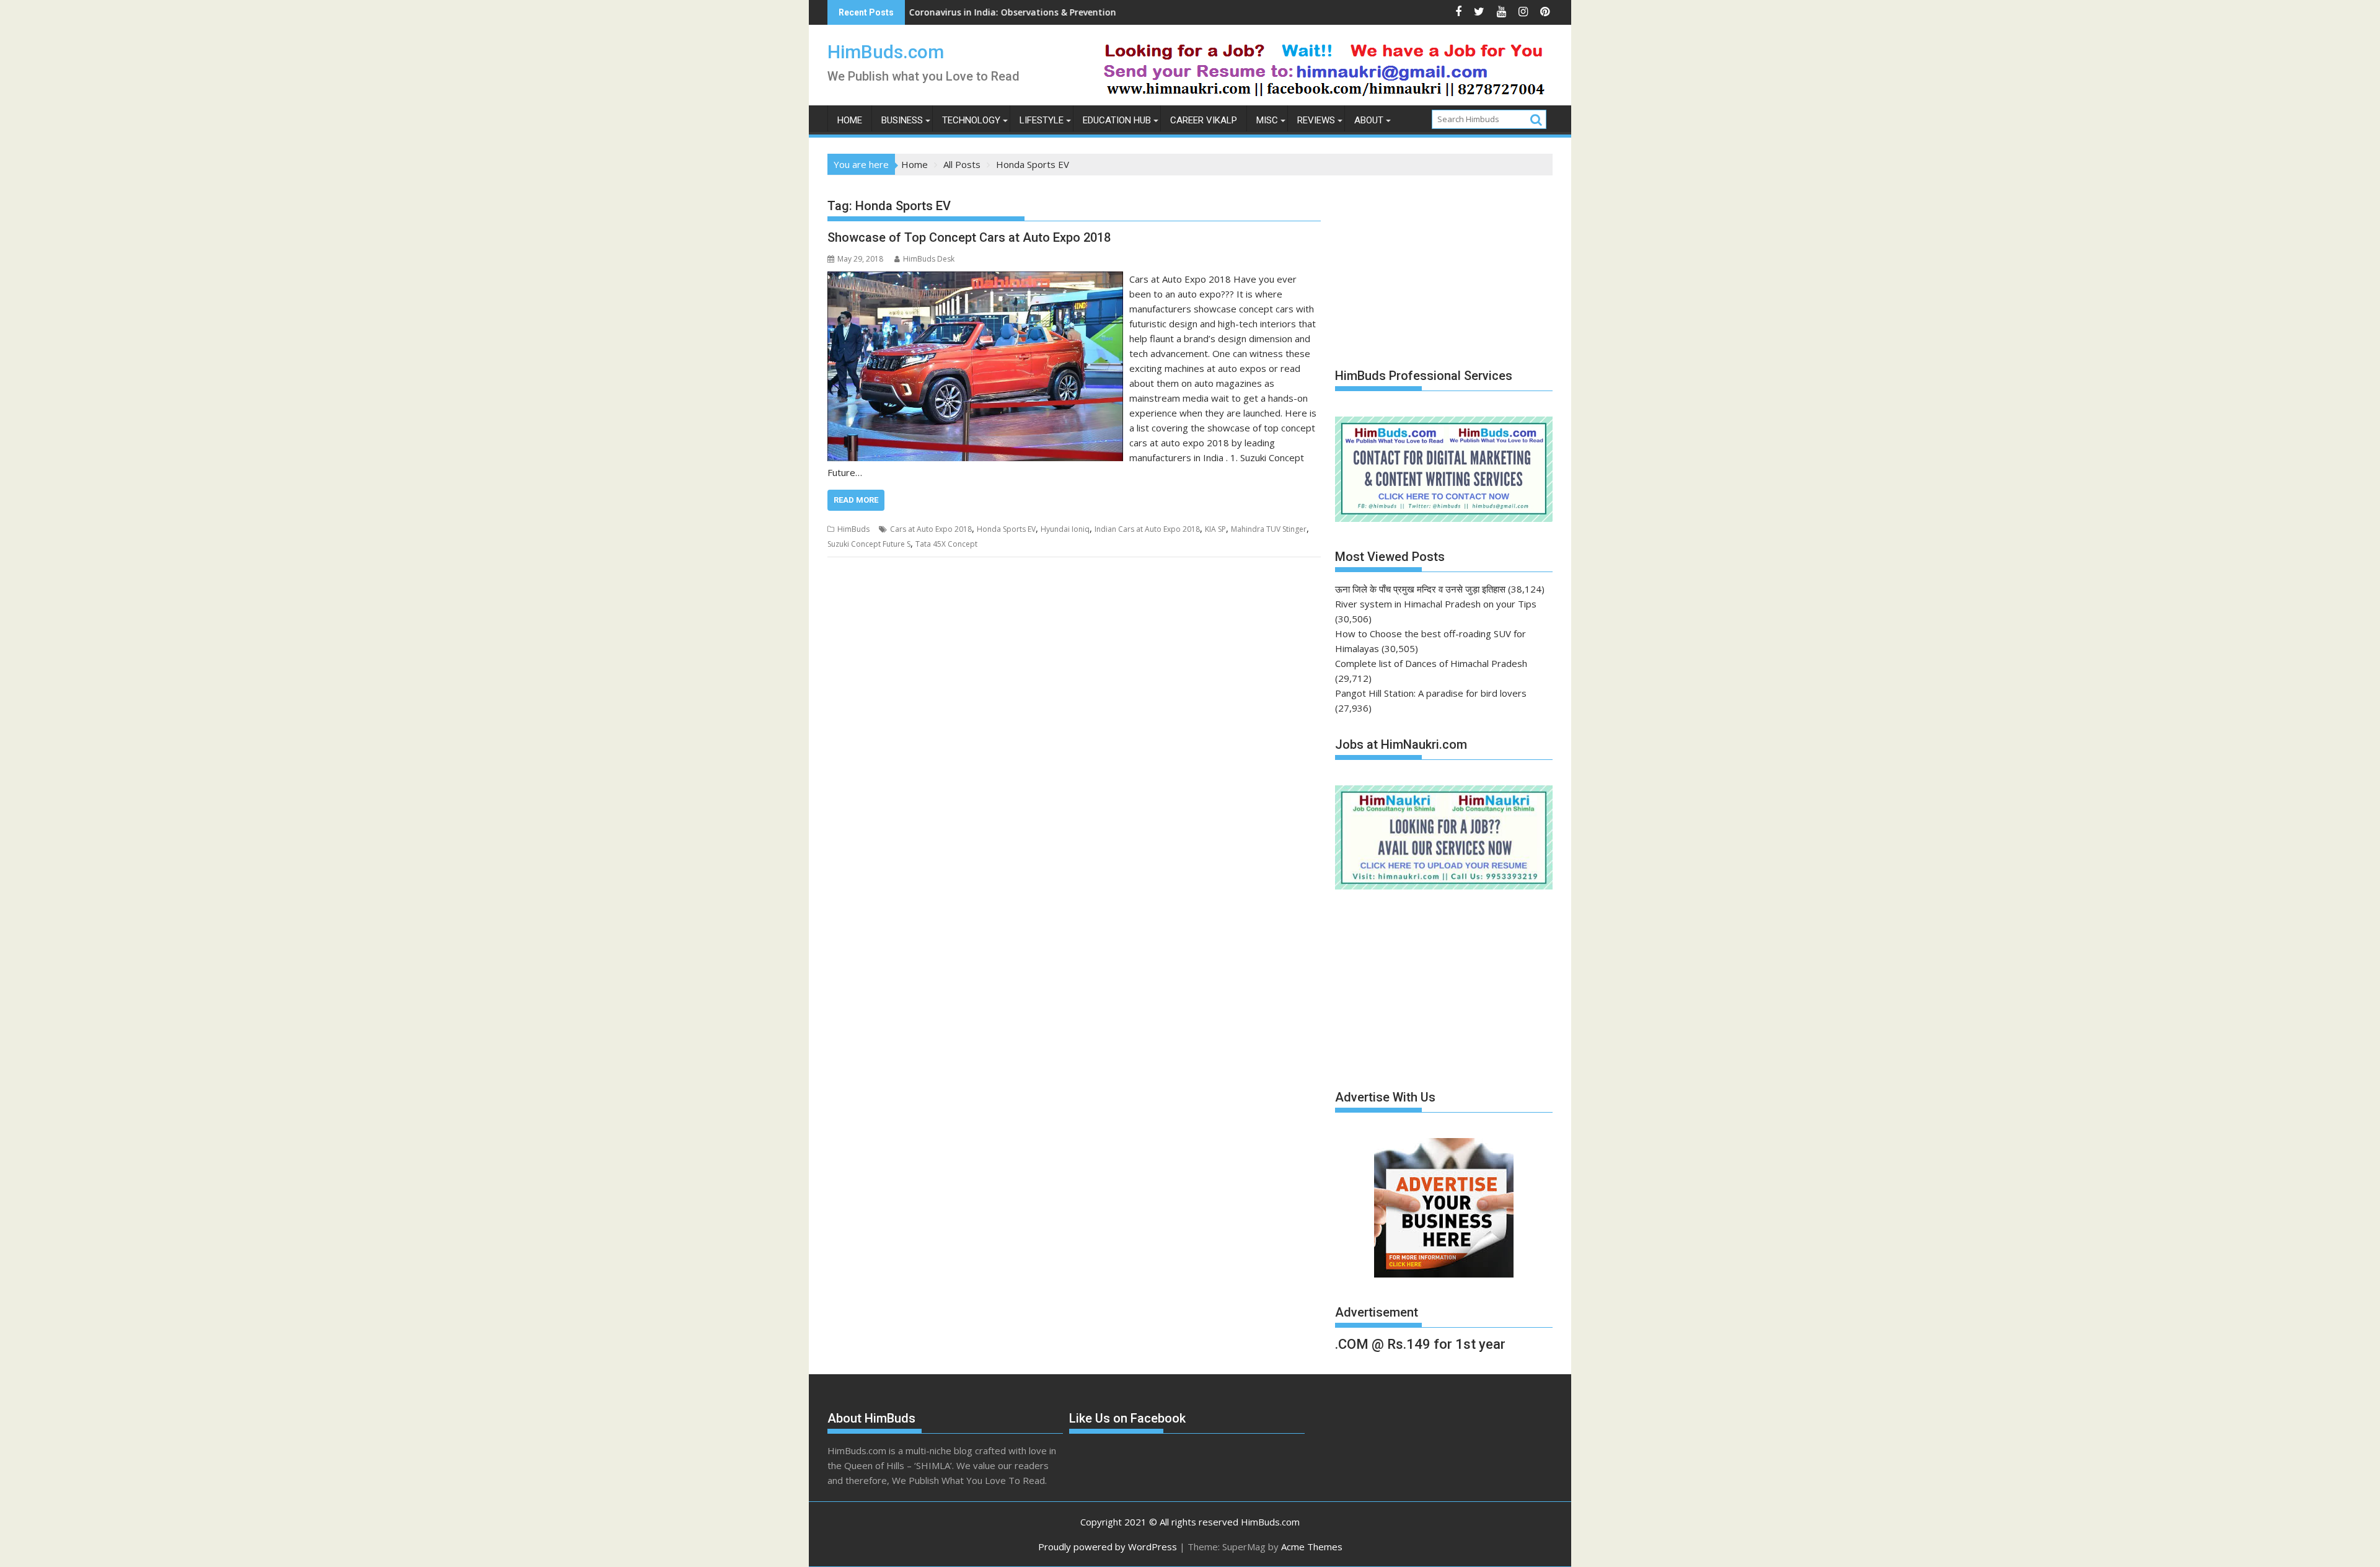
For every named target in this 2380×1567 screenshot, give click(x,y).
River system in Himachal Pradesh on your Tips (1436, 604)
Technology (971, 120)
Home (850, 120)
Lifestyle (1042, 120)
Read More (856, 500)
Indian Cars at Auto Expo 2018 (1147, 529)
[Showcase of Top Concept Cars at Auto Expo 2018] (975, 279)
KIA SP (1215, 529)
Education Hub (1117, 120)
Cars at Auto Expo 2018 (931, 529)
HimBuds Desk (929, 259)
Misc (1267, 120)
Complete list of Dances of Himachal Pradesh (1431, 663)
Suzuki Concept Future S (869, 544)
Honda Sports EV (1006, 529)
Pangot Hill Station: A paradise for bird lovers (1431, 693)
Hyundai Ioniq (1065, 529)
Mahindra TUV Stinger (1269, 529)
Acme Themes (1312, 1547)
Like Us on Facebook (1127, 1418)
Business (902, 120)
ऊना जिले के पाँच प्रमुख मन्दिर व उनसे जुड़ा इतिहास (1420, 589)
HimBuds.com (886, 52)
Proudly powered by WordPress (1108, 1547)
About (1369, 120)
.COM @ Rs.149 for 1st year (1420, 1344)
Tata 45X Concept (946, 544)
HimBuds (853, 529)
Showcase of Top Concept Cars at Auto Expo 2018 (969, 237)
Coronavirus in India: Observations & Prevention (910, 12)
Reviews (1316, 120)
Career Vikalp (1204, 120)
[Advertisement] (1428, 265)
